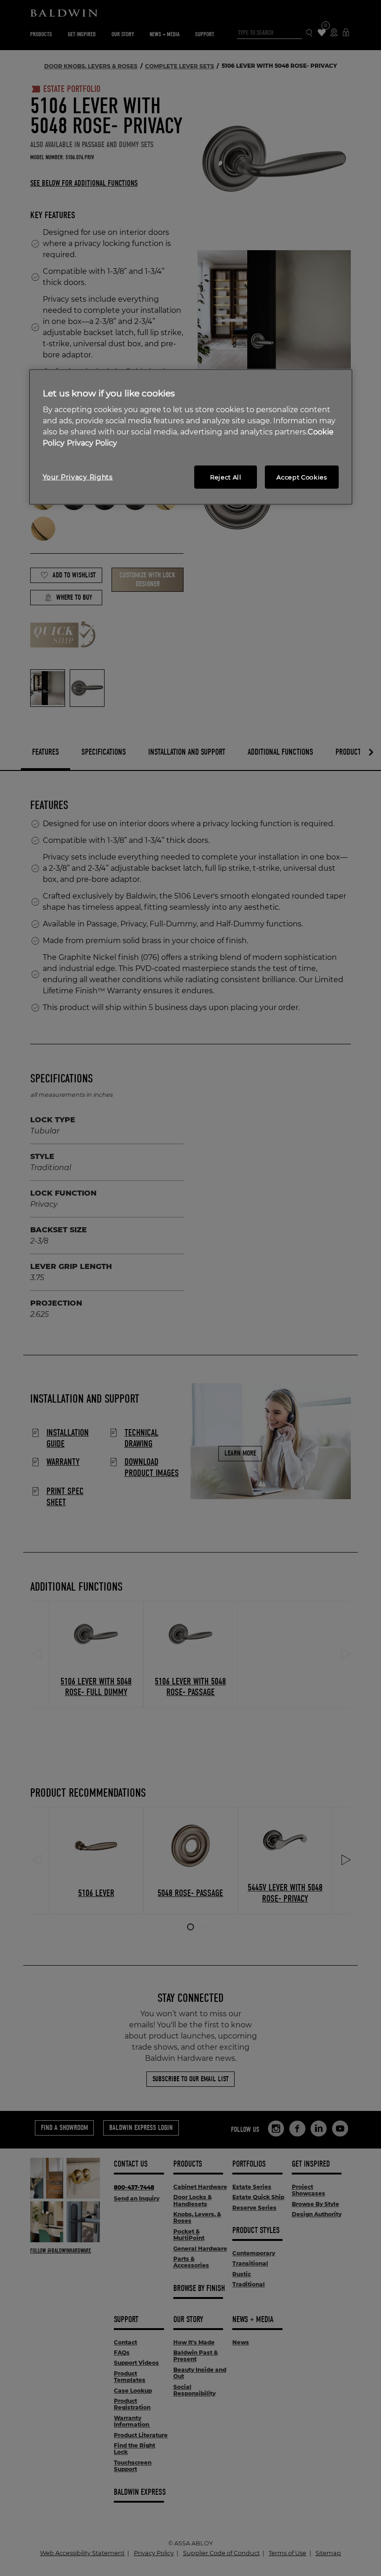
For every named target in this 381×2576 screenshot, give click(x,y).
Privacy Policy (92, 443)
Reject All (226, 477)
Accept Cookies (302, 477)
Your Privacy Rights (78, 477)
